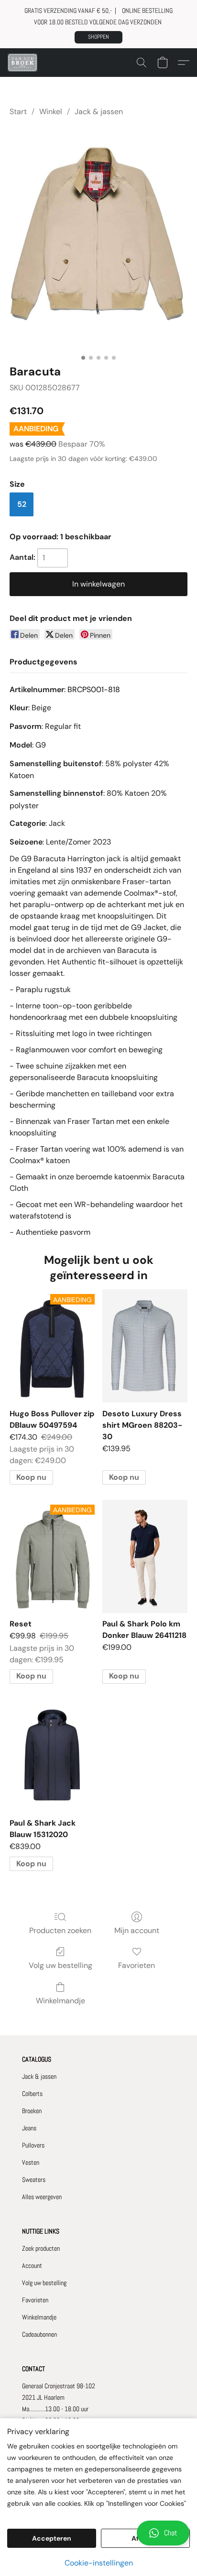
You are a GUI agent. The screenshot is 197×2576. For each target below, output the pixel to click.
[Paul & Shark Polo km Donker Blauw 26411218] (145, 1556)
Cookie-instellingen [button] (99, 2563)
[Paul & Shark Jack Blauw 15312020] (52, 1756)
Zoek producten (41, 2248)
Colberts (32, 2094)
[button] (98, 37)
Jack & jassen (99, 112)
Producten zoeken (60, 1930)
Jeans (29, 2128)
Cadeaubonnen (39, 2334)
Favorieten (137, 1965)
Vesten (31, 2162)
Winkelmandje (60, 2001)
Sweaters (34, 2180)
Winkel (51, 112)
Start (18, 112)
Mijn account (137, 1930)
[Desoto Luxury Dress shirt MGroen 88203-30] (145, 1346)
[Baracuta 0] (98, 239)
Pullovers (33, 2145)
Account (32, 2266)
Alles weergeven (42, 2197)
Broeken (32, 2111)
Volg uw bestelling (60, 1965)
